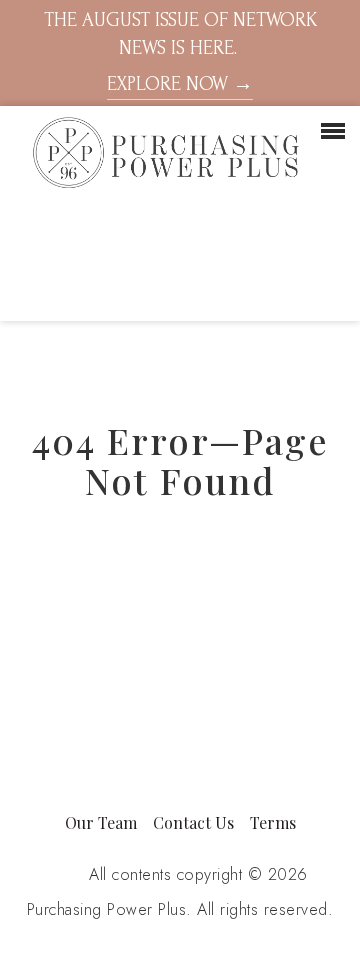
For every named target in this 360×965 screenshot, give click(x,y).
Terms (273, 822)
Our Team (101, 822)
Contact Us (193, 822)
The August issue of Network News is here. (180, 52)
